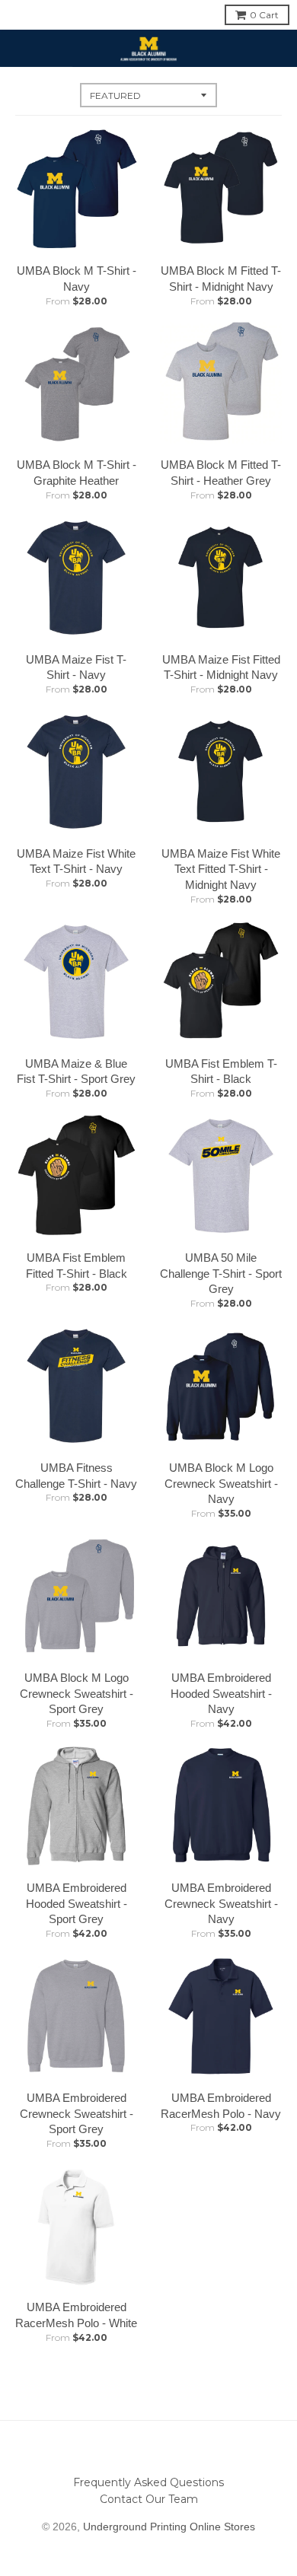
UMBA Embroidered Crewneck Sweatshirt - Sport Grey (77, 2114)
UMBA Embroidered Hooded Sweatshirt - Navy (221, 1694)
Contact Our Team (149, 2499)
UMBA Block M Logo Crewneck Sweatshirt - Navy (221, 1484)
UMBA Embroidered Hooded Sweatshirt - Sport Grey (77, 1904)
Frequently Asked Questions (148, 2482)
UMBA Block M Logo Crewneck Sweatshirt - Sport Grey (77, 1694)
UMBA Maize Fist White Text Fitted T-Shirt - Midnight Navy (221, 869)
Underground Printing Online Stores (169, 2527)
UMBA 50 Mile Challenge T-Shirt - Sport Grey (221, 1274)
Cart (264, 15)
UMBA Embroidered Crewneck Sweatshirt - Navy (221, 1904)
